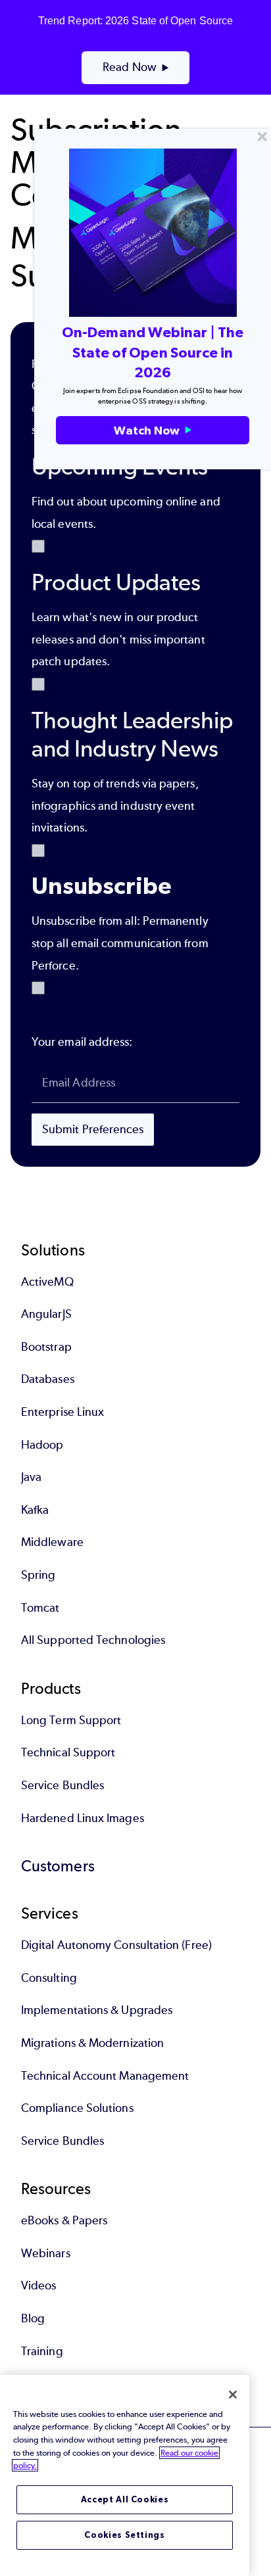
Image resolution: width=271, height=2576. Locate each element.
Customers (58, 1866)
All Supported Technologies (93, 1640)
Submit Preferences (93, 1129)
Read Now (130, 67)
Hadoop (42, 1445)
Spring (38, 1575)
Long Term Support (71, 1720)
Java (31, 1477)
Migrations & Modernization (92, 2043)
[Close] (233, 2395)
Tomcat (40, 1608)
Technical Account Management (105, 2076)
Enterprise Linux (62, 1412)
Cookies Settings (125, 2535)
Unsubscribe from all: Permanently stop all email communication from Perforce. (120, 943)
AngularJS (46, 1314)
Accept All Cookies (125, 2499)
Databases (48, 1379)
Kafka (35, 1510)
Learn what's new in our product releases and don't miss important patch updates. (118, 639)
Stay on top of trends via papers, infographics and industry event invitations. (115, 806)
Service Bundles (62, 1785)
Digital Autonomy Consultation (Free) (116, 1945)
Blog (33, 2318)
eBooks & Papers (64, 2220)
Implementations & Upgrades (97, 2010)
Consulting (49, 1978)
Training (42, 2351)
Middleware (52, 1542)
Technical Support (68, 1752)
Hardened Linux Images (83, 1818)
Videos (38, 2285)
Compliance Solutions (77, 2108)
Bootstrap (46, 1347)
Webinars (46, 2253)
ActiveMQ (47, 1282)
